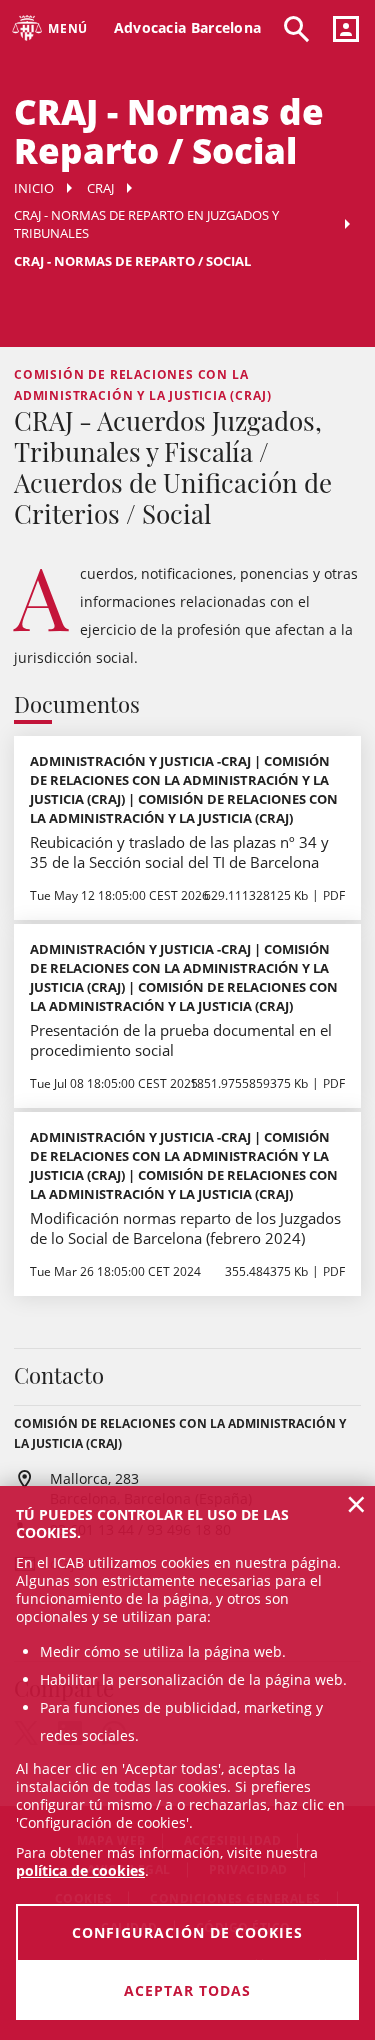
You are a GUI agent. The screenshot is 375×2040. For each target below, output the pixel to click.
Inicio (34, 188)
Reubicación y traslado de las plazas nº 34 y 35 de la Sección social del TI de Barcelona (179, 852)
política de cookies (80, 1870)
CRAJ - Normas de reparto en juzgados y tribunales (146, 224)
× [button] (356, 1504)
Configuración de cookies (187, 1932)
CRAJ (100, 188)
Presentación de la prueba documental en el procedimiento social (181, 1040)
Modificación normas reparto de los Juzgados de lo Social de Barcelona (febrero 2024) (185, 1228)
